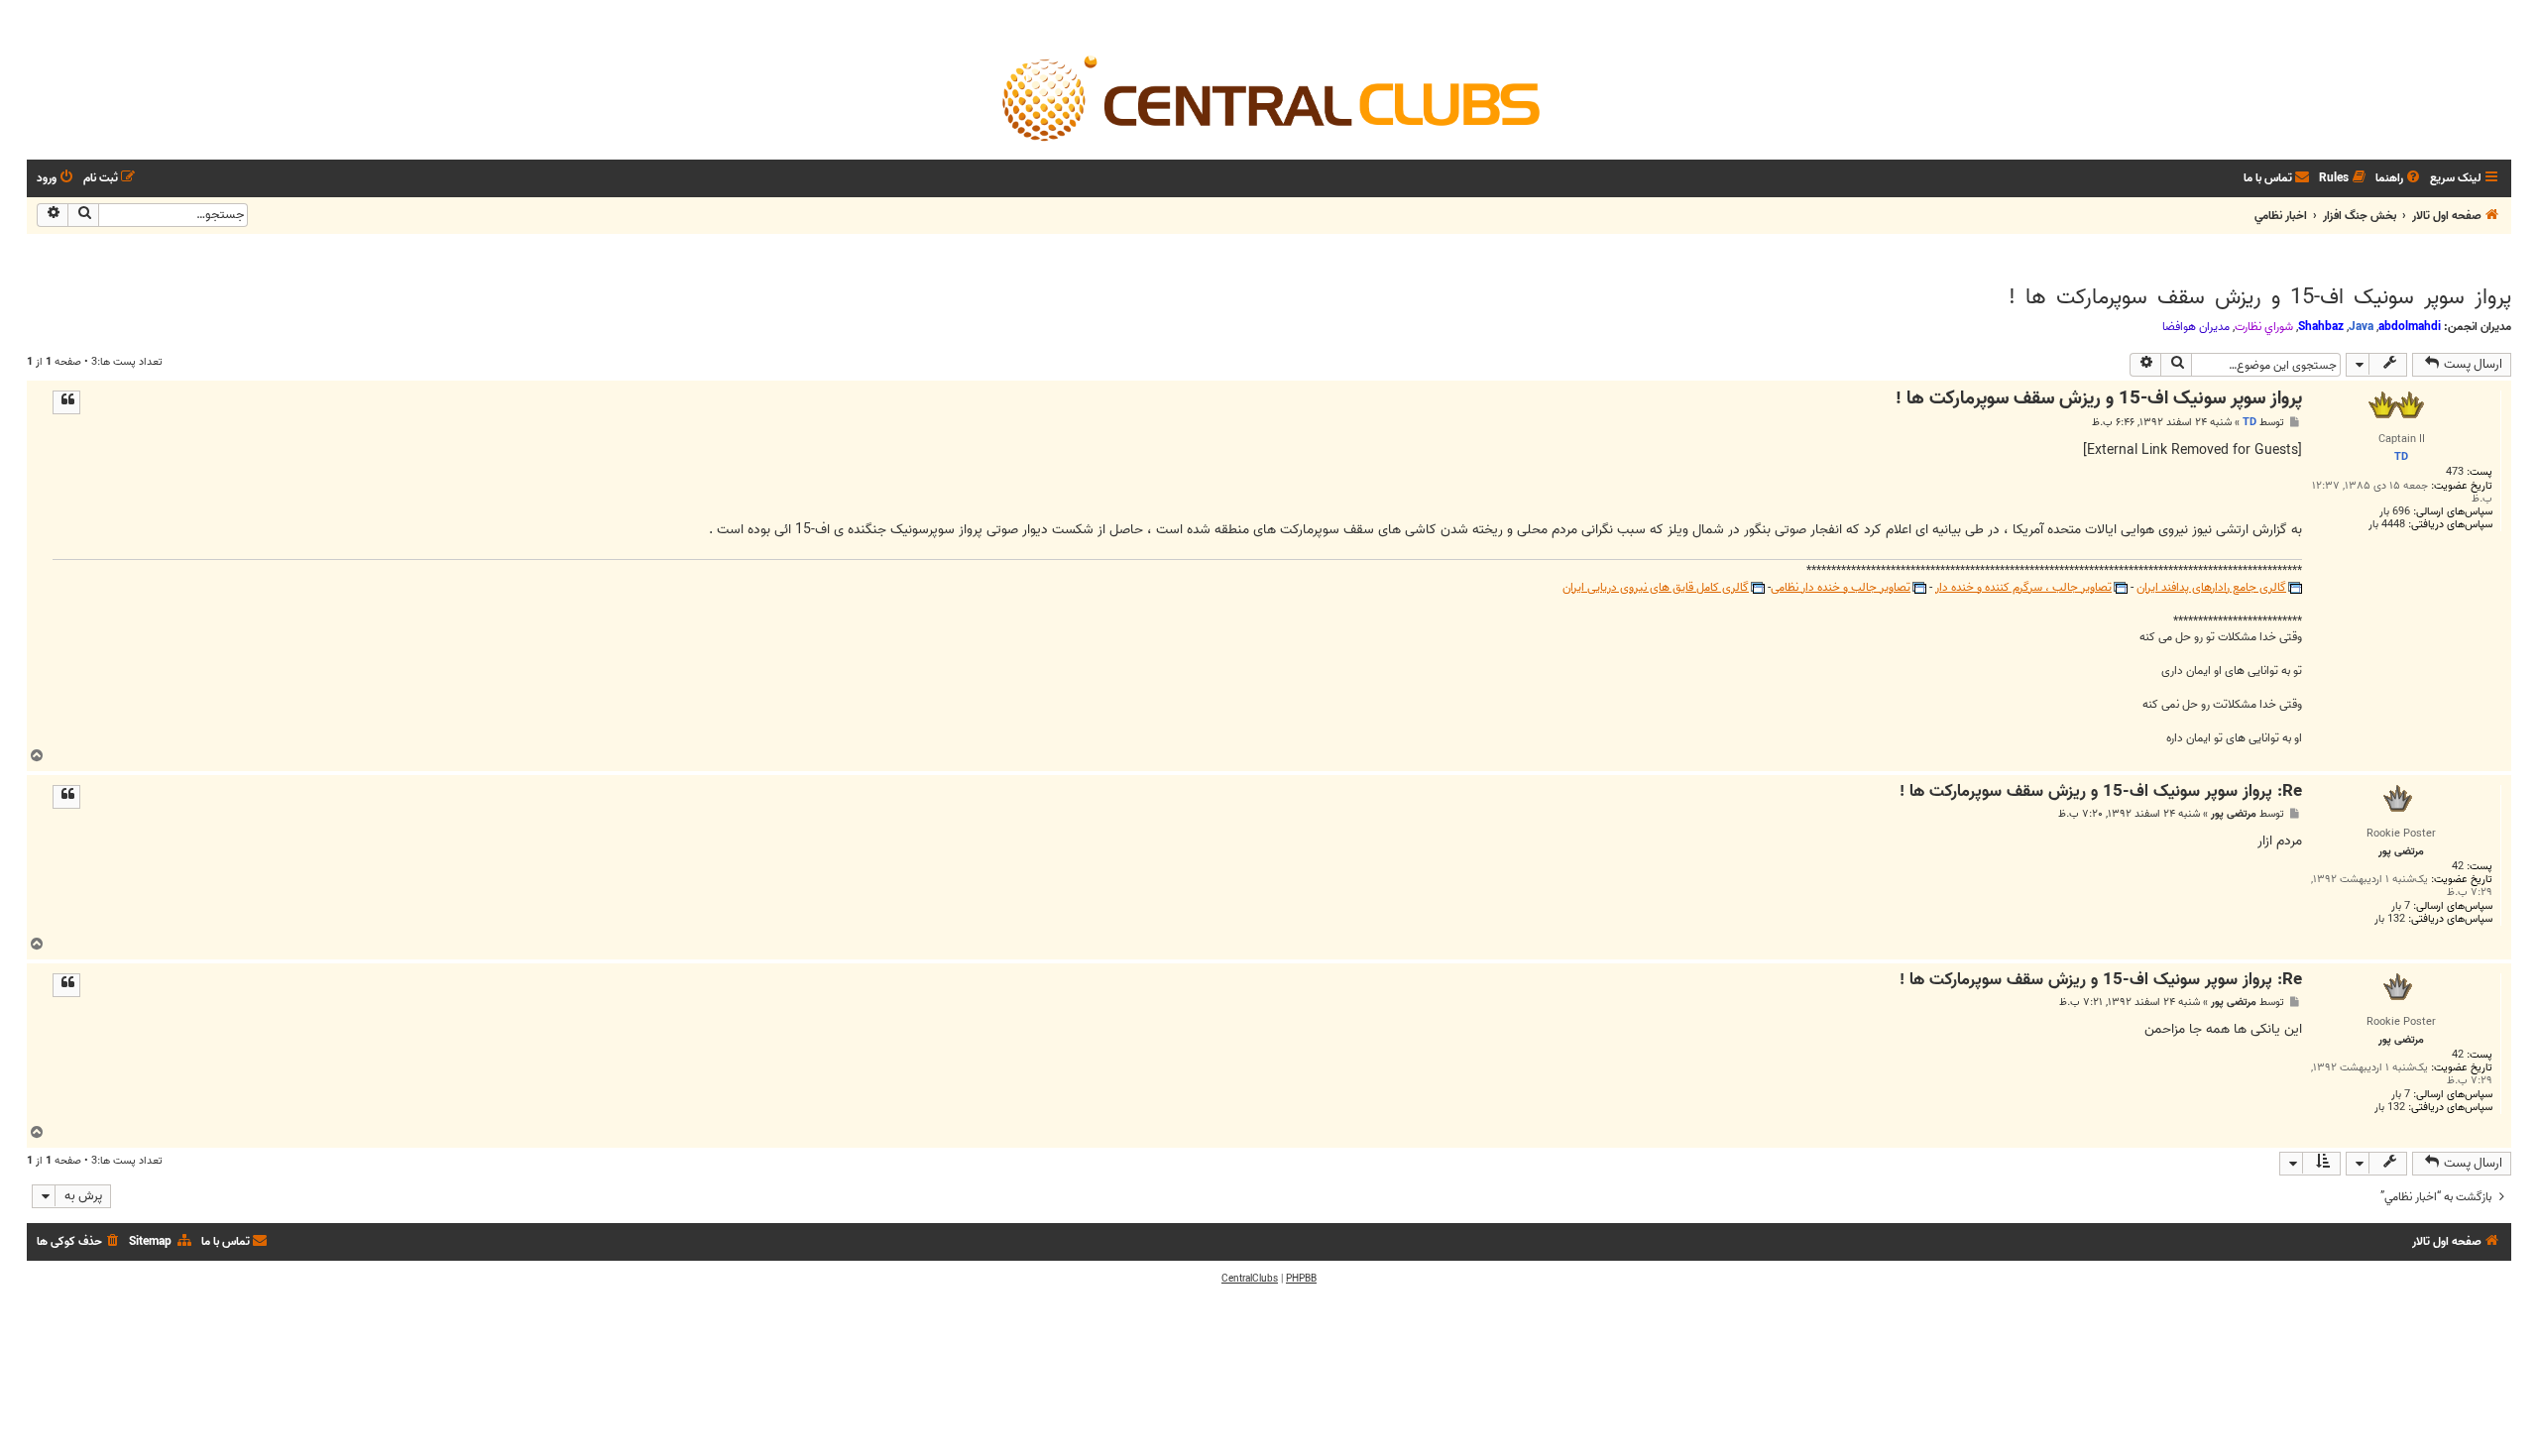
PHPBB (1301, 1279)
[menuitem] (2399, 179)
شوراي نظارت (2264, 327)
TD (2250, 422)
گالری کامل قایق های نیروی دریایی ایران (1656, 588)
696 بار (2395, 512)
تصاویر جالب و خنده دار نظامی (1841, 588)
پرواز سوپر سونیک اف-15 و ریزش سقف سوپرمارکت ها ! (2260, 297)
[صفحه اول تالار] (1269, 97)
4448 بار (2387, 525)
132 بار (2390, 919)
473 (2455, 472)
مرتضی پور (2234, 814)
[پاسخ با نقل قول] (66, 402)
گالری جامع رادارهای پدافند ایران (2211, 588)
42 (2458, 867)
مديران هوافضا (2196, 327)
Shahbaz (2321, 327)
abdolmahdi (2410, 327)
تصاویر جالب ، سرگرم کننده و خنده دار (2023, 588)
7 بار (2401, 906)
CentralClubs (1250, 1279)
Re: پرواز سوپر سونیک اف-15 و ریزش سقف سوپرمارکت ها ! (2101, 792)
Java (2361, 327)
